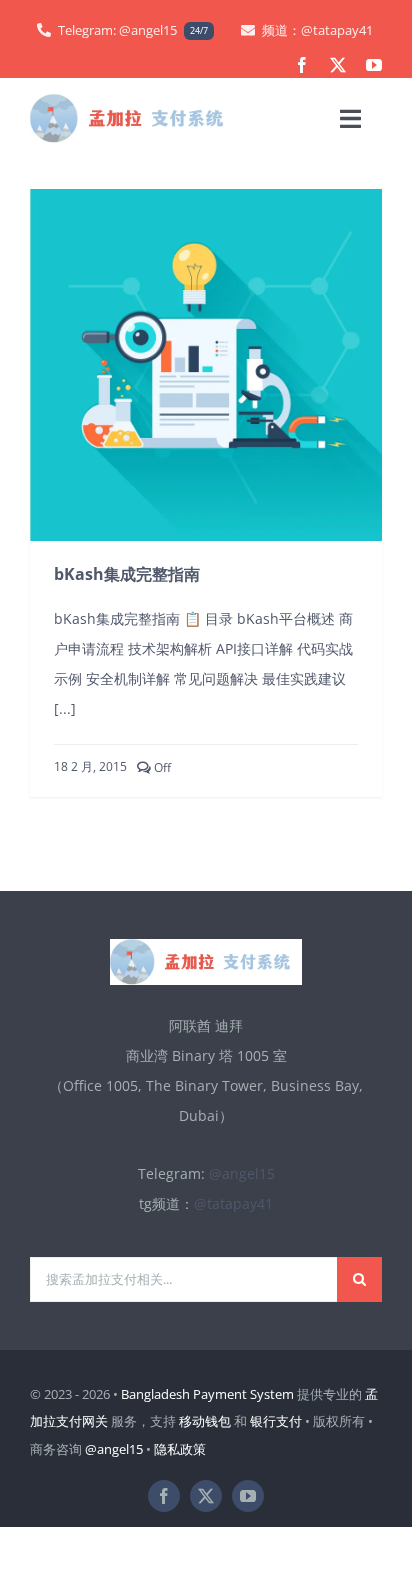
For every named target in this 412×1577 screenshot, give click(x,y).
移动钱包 (205, 1421)
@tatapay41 (233, 1203)
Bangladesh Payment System (207, 1394)
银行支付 (276, 1421)
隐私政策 (180, 1449)
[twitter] (338, 65)
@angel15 (242, 1173)
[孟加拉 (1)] (133, 100)
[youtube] (374, 65)
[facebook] (302, 65)
